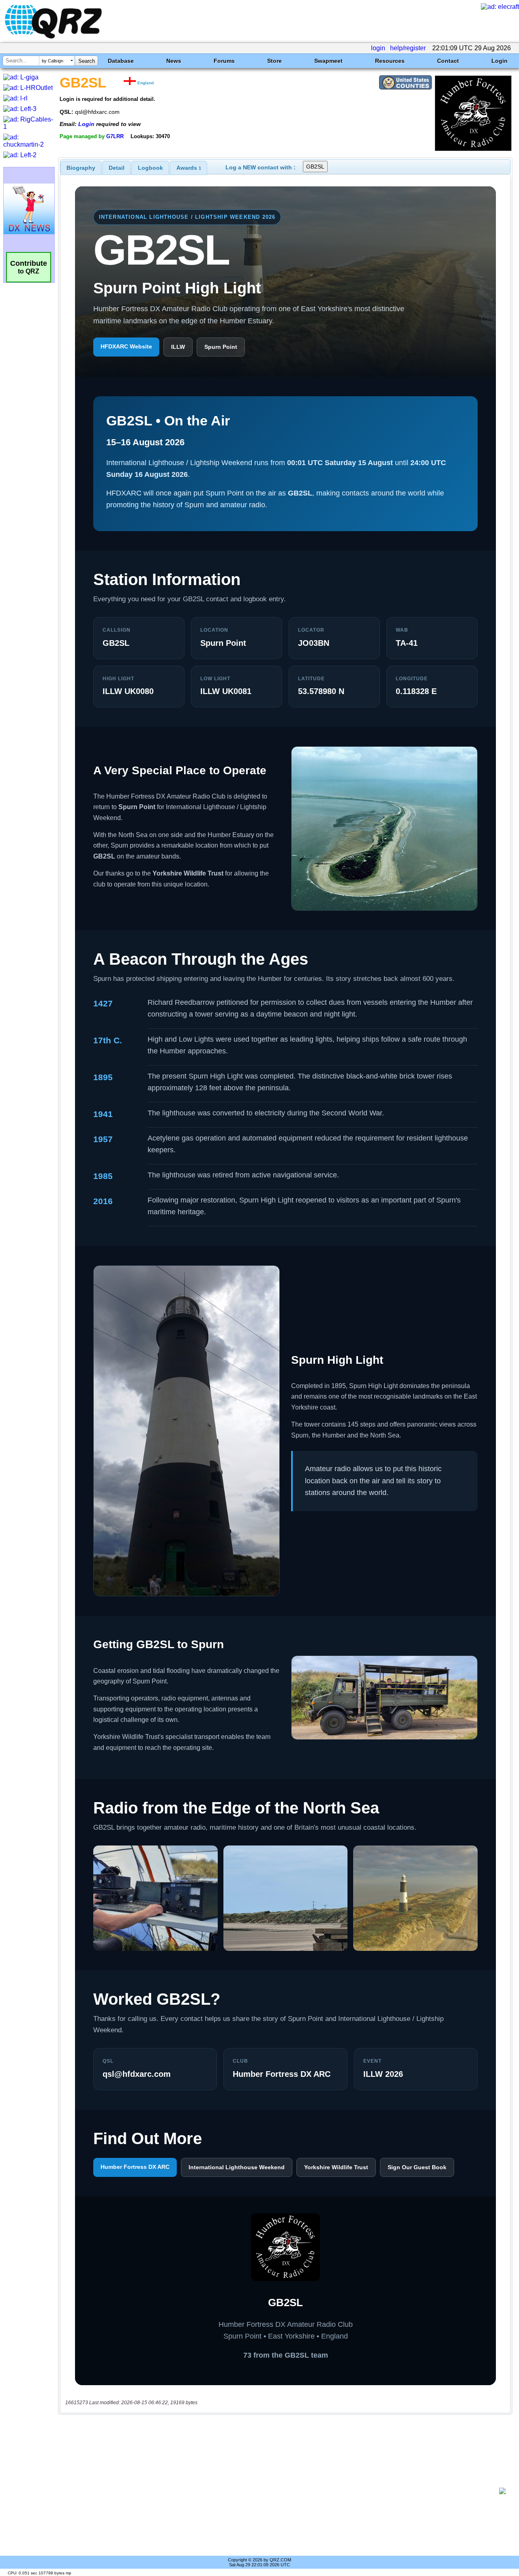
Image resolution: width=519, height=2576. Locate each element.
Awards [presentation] (189, 168)
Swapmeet (328, 61)
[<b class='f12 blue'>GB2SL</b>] (473, 149)
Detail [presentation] (117, 168)
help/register (408, 48)
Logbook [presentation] (150, 168)
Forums (224, 61)
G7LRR (115, 136)
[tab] (81, 168)
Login (500, 61)
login (378, 48)
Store (275, 61)
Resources (390, 61)
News (174, 61)
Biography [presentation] (81, 168)
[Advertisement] (282, 2491)
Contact (448, 61)
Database (121, 61)
